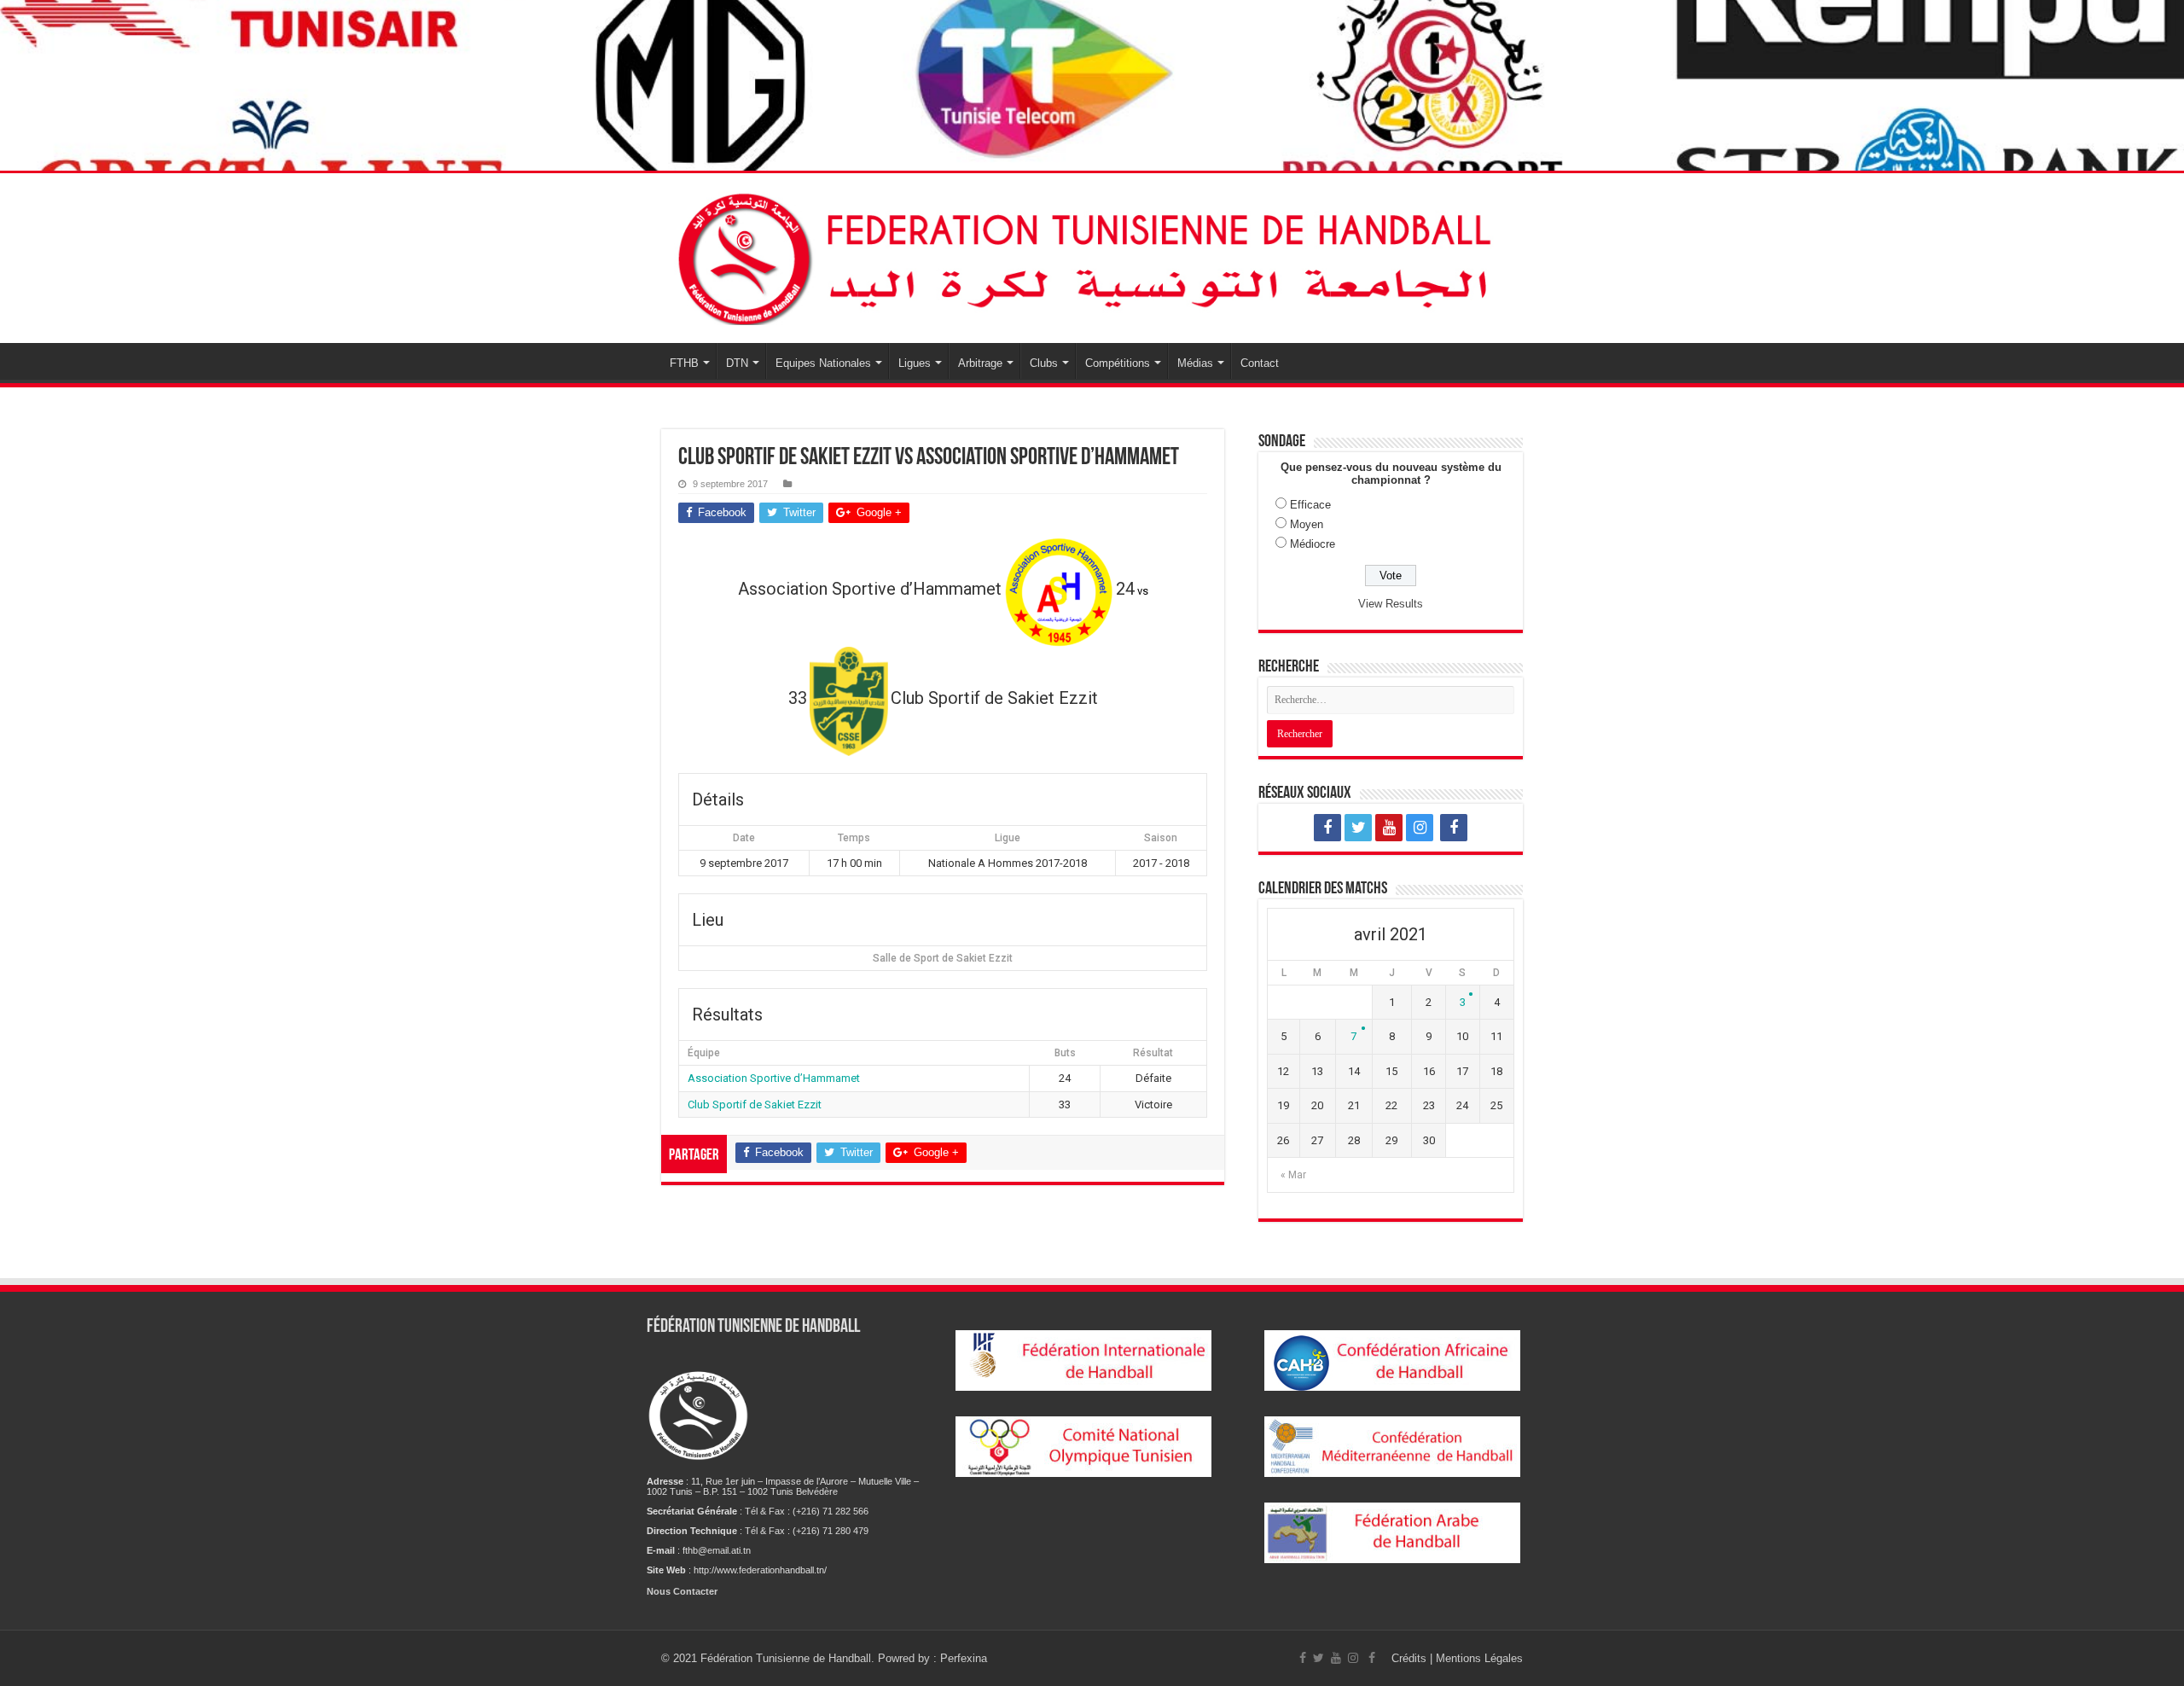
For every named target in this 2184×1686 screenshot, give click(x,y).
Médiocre (1313, 544)
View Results (1391, 604)
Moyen (1307, 524)
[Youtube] (1389, 828)
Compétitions (1118, 363)
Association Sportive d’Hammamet (774, 1078)
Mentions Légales (1479, 1658)
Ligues (915, 363)
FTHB (684, 363)
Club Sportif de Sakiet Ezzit (755, 1105)
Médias (1195, 363)
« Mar (1293, 1175)
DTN (737, 363)
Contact (1260, 363)
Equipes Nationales (823, 363)
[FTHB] (1092, 255)
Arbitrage (980, 363)
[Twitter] (1358, 828)
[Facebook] (1327, 828)
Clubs (1044, 363)
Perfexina (964, 1658)
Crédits (1411, 1658)
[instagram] (1420, 828)
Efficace (1310, 505)
